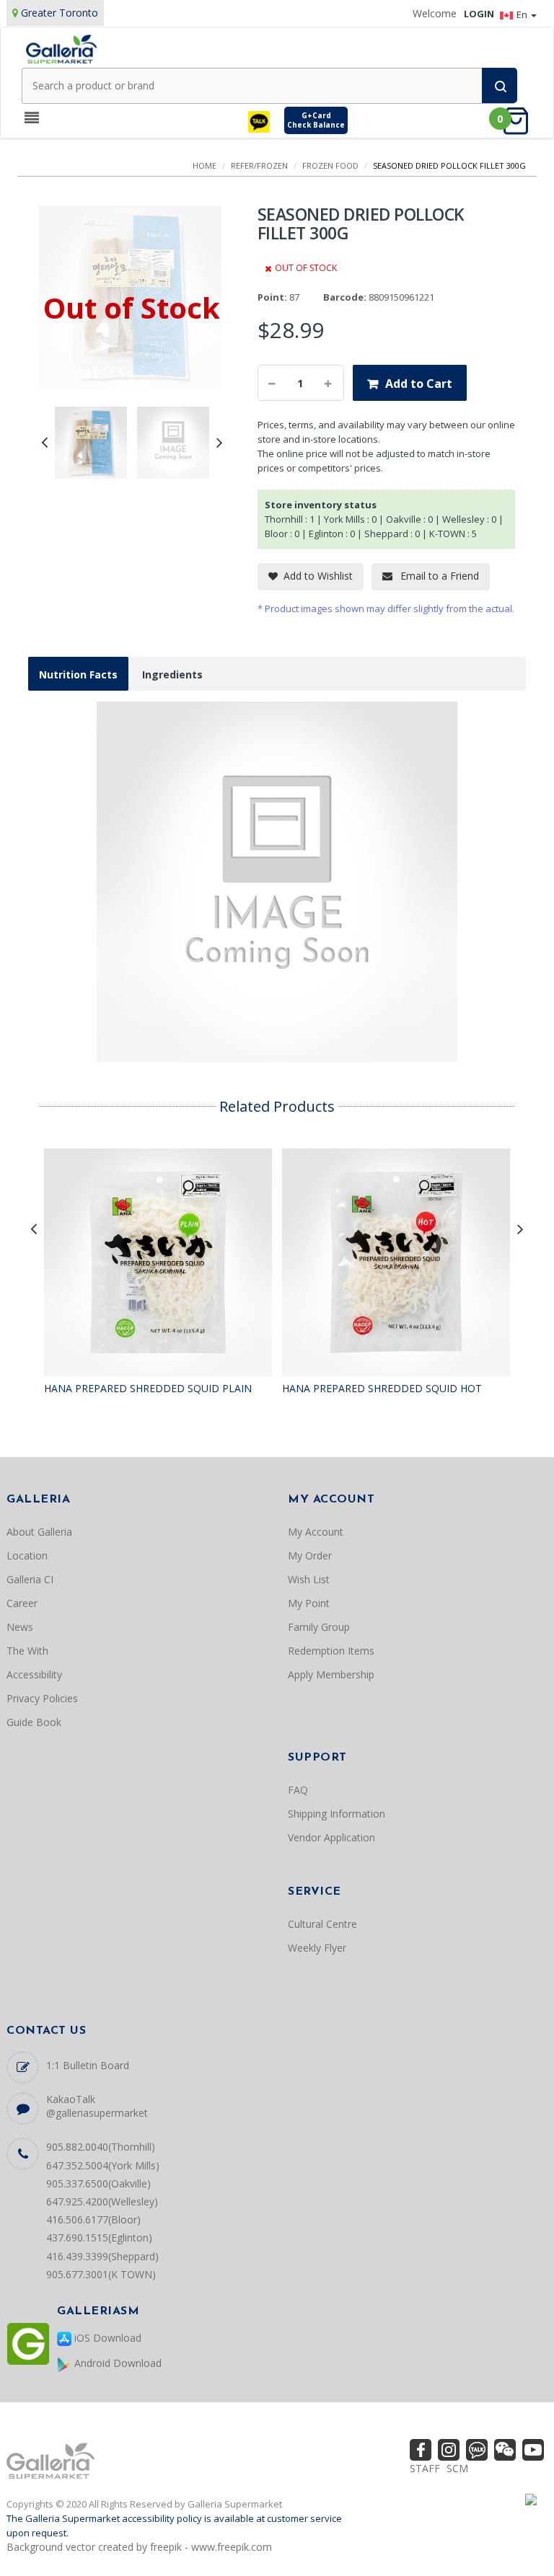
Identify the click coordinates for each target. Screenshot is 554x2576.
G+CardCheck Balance (316, 120)
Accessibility (34, 1674)
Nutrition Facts (78, 674)
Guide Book (34, 1722)
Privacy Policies (42, 1698)
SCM (457, 2468)
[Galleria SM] (61, 48)
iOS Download (106, 2338)
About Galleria (39, 1532)
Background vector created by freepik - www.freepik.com (139, 2547)
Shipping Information (337, 1814)
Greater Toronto (60, 13)
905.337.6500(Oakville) (98, 2183)
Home (205, 165)
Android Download (116, 2363)
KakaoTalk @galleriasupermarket (97, 2106)
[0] (520, 120)
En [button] (523, 14)
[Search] (500, 85)
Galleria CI (30, 1579)
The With (27, 1651)
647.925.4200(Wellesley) (102, 2201)
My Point (309, 1603)
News (20, 1627)
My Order (310, 1555)
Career (22, 1603)
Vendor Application (331, 1837)
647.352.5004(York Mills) (103, 2165)
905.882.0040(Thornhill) (101, 2147)
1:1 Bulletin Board (88, 2065)
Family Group (319, 1627)
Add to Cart (419, 384)
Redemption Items (331, 1651)
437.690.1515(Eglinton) (99, 2238)
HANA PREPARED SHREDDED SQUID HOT (382, 1388)
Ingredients (172, 674)
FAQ (298, 1790)
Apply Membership (331, 1674)
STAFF (425, 2468)
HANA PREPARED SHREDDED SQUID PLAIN (148, 1388)
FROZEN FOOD (330, 165)
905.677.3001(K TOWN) (101, 2274)
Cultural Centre (322, 1924)
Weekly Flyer (317, 1948)
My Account (316, 1532)
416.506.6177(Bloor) (93, 2219)
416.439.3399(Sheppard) (102, 2256)
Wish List (309, 1579)
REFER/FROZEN (259, 165)
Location (27, 1555)
